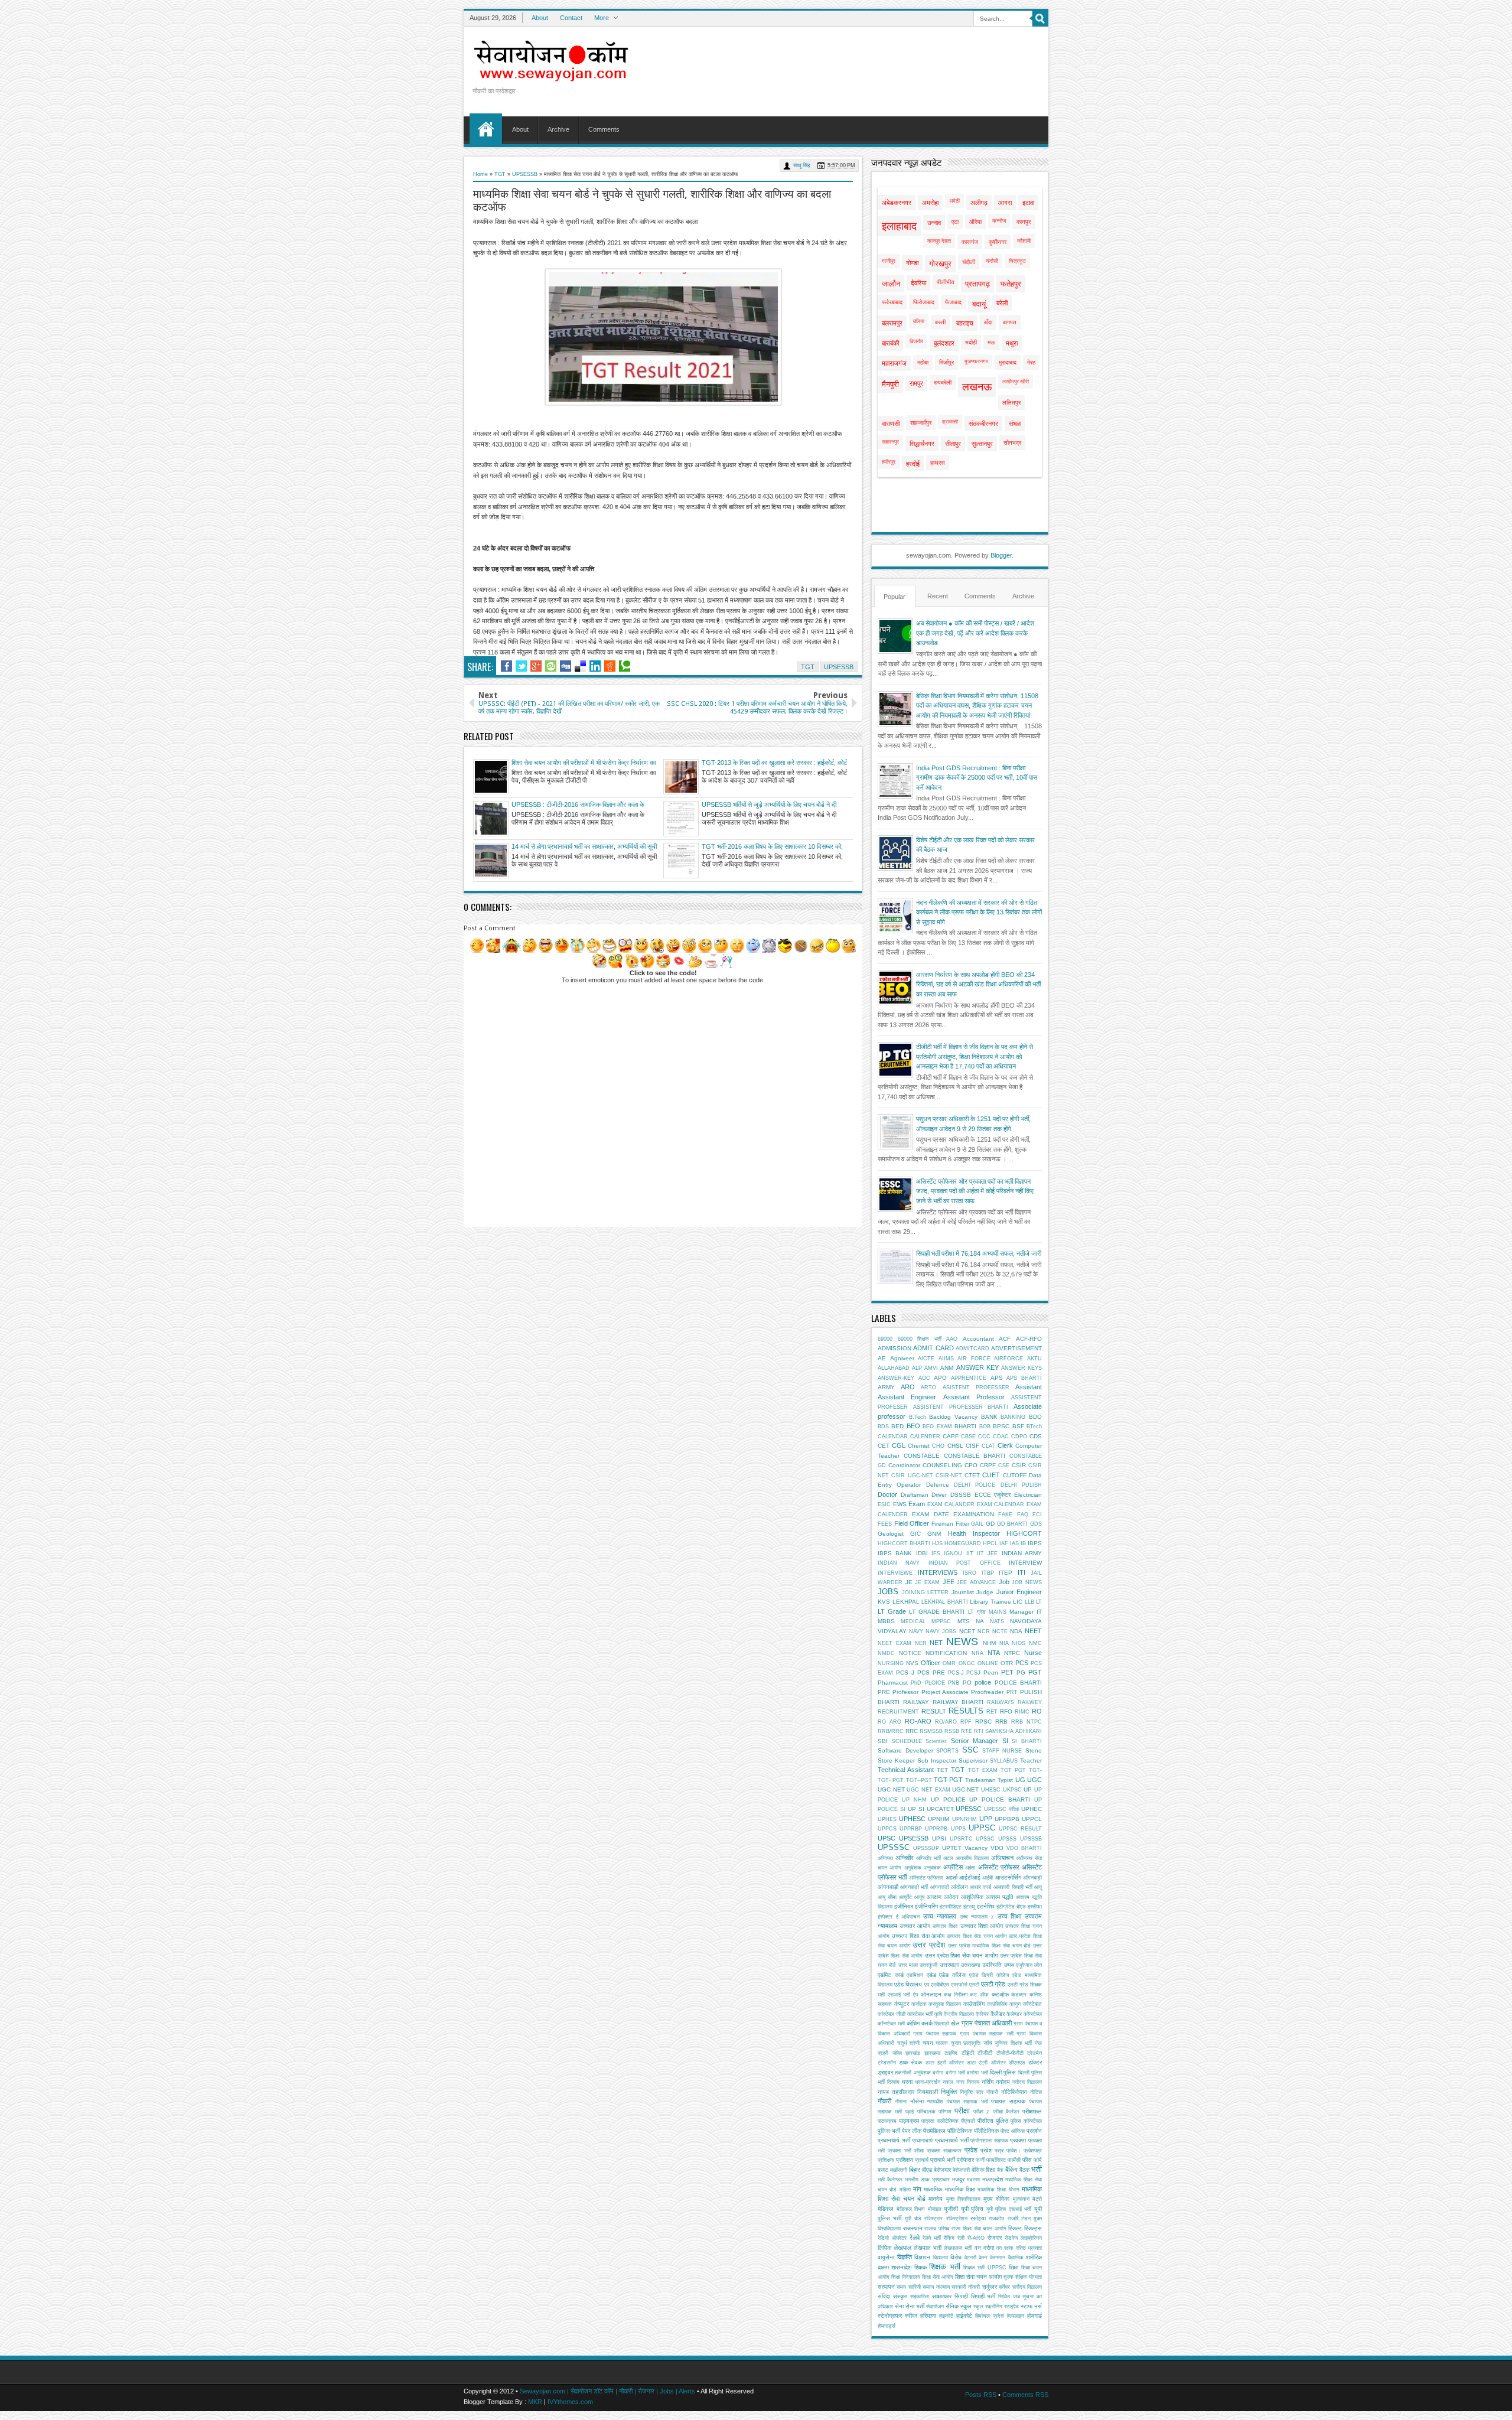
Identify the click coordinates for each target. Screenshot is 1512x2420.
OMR (949, 1663)
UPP (986, 1819)
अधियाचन (1002, 1858)
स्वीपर (911, 2316)
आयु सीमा (887, 1897)
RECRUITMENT (898, 1712)
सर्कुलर (990, 2287)
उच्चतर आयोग (915, 1926)
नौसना (901, 2102)
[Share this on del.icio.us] (580, 666)
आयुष (919, 1897)
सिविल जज (1009, 2297)
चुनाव (956, 2043)
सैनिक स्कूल (959, 2306)
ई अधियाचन (908, 1917)
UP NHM (914, 1800)
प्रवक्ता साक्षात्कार (944, 2151)
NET (936, 1643)
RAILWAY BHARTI (958, 1702)
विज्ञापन (922, 2257)
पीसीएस (985, 2121)
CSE (1004, 1465)
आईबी (988, 1878)
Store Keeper (896, 1761)
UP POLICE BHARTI (1000, 1799)
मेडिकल (886, 2209)
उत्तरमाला (949, 1965)
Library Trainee (990, 1602)
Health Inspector (974, 1533)
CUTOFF (1015, 1475)
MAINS (998, 1612)
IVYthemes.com (570, 2402)
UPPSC (982, 1828)
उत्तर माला (908, 1965)
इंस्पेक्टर (885, 1917)
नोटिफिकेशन (1014, 2092)
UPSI (939, 1838)
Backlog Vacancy (953, 1417)
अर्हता (970, 1868)
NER (921, 1643)
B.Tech (918, 1417)
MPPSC (941, 1621)
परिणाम (945, 2112)
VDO (997, 1848)
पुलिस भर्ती (889, 2131)
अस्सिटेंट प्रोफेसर (926, 1878)
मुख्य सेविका (996, 2199)
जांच (988, 2043)
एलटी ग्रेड (993, 1984)
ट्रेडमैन (1034, 2053)
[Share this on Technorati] (625, 666)
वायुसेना (886, 2257)
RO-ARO (918, 1721)
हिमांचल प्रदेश (990, 2316)
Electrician (1028, 1495)
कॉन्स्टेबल (1033, 2014)
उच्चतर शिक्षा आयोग (982, 1926)
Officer (931, 1663)
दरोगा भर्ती (955, 2073)
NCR (984, 1631)
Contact (571, 18)
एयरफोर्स (959, 1985)
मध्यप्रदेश (993, 2179)
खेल (955, 2023)
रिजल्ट (1015, 2228)
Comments (604, 129)
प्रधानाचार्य (922, 2141)
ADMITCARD (972, 1349)
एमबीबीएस (940, 1985)
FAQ (1023, 1514)
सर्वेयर (1004, 2287)
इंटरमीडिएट (951, 1907)
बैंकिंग (1011, 2170)
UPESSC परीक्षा (1001, 1809)
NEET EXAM (895, 1643)
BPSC (1001, 1426)
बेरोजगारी (961, 2170)
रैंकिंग (949, 2238)
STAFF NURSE (1002, 1751)
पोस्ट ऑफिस (1013, 2131)
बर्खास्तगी (899, 2170)
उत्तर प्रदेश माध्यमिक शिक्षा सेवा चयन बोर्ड (990, 1946)
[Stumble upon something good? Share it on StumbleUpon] (551, 666)
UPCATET (940, 1809)
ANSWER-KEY (896, 1378)
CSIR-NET (949, 1476)
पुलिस (1002, 2121)
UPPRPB (936, 1829)
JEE (949, 1582)
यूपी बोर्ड (913, 2219)
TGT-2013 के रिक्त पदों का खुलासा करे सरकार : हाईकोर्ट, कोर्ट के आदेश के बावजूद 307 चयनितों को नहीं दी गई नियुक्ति (774, 763)
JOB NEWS (1027, 1582)
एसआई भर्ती (899, 1995)
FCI (1037, 1514)
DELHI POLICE (975, 1485)
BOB (985, 1426)
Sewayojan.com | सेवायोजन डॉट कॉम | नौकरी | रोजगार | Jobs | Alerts (607, 2391)
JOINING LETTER (926, 1592)
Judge (985, 1592)
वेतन (983, 2258)
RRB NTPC (1027, 1722)
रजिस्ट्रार (933, 2219)
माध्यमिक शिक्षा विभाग (998, 2190)
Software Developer (905, 1750)
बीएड (927, 2170)
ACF (1005, 1339)
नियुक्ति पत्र (972, 2092)
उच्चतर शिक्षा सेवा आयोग (918, 1936)
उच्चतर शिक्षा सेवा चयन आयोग (977, 1936)
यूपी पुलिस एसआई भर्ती (1009, 2209)
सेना (899, 2306)
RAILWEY (1030, 1702)
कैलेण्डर (1014, 2014)
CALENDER (925, 1437)
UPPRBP (911, 1829)
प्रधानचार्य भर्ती (894, 2140)
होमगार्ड (1034, 2316)
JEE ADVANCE (976, 1582)
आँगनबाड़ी (1032, 1878)
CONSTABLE (922, 1456)
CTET (972, 1475)
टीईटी (968, 2053)
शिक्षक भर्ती (944, 2267)
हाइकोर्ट (946, 2316)
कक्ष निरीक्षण (956, 1995)
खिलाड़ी (942, 2024)
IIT (970, 1553)
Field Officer (912, 1523)
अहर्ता (951, 1877)
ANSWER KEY (977, 1367)
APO (940, 1378)
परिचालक (926, 2112)
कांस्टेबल (1032, 2004)
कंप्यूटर (902, 2004)
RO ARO (889, 1722)
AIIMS (946, 1359)
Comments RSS (1025, 2395)
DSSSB (961, 1495)
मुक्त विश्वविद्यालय (963, 2199)
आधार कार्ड (981, 1887)
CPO (971, 1465)
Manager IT (1026, 1612)
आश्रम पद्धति (1000, 1897)
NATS (997, 1621)
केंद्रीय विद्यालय (959, 2014)
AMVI (931, 1368)
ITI (1021, 1572)
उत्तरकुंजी (928, 1965)
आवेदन (951, 1897)
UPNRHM (964, 1819)
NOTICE (910, 1653)
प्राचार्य (922, 2160)
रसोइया (978, 2218)
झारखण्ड (933, 2053)
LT (1039, 1602)
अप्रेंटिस (953, 1867)
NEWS (962, 1641)
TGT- (1035, 1770)
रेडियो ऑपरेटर (892, 2238)
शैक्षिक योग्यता (1029, 2277)
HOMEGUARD (963, 1543)
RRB (1001, 1722)
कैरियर (982, 2014)
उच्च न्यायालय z (977, 1917)
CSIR (1019, 1465)
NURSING (891, 1663)
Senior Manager (975, 1741)
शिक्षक (920, 2267)
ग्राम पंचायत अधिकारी (987, 2023)
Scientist (936, 1741)
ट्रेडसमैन (887, 2063)
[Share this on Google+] (536, 666)
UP (1028, 1789)
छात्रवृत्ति (972, 2043)
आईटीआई (970, 1877)
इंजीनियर (904, 1906)
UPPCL (1032, 1819)
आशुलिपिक (972, 1897)
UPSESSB (525, 174)
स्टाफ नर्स (1031, 2306)
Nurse (1033, 1653)
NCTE (1000, 1631)
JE (909, 1582)
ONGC (967, 1663)
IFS (936, 1553)
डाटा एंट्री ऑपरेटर (986, 2063)
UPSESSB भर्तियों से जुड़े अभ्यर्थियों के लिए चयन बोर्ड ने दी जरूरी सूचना (769, 805)
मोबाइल (935, 2209)
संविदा (884, 2296)
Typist (1005, 1780)
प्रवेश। (1014, 2151)
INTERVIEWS (938, 1572)
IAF (1004, 1543)
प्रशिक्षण (905, 2160)
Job (1004, 1582)
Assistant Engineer (907, 1397)
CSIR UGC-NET (912, 1476)
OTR (1007, 1663)
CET (884, 1446)
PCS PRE (931, 1672)
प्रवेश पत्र (992, 2150)
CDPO (1019, 1437)
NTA (994, 1653)
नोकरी (992, 2092)
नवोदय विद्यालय (1027, 2082)
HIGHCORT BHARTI (904, 1543)
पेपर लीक (912, 2131)
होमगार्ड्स (887, 2326)
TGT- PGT (891, 1780)
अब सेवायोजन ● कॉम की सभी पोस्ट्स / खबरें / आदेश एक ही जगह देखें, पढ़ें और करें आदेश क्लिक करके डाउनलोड (975, 633)
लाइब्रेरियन (1031, 2238)
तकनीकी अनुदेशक (913, 2073)
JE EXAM (927, 1582)
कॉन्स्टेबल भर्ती (891, 2024)
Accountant (978, 1339)
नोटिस (1036, 2092)
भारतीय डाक (917, 2180)
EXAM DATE (930, 1514)
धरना (907, 2082)
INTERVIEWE (895, 1573)
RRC (912, 1731)
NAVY (916, 1631)
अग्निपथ (885, 1858)
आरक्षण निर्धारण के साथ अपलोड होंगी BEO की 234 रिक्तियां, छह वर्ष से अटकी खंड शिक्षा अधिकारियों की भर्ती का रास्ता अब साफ (978, 984)
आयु (1038, 1887)
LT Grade (892, 1611)
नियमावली (928, 2092)
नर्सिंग (988, 2082)
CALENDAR (893, 1437)
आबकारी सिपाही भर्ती (1013, 1887)
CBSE (968, 1437)
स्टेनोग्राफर (890, 2316)
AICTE (926, 1359)
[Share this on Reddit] (610, 666)
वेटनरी (970, 2258)
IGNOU (953, 1553)
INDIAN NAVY (899, 1563)
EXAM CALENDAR (1001, 1504)
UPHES (887, 1819)
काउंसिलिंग (997, 2004)
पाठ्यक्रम (909, 2121)
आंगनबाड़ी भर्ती (914, 1887)
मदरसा (973, 2180)
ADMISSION (895, 1348)
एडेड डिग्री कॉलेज (989, 1975)
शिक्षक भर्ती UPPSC (985, 2268)
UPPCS (887, 1829)
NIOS (1019, 1643)
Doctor (887, 1494)
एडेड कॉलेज (952, 1975)
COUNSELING (942, 1465)
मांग (917, 2189)
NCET (967, 1631)
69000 (885, 1339)
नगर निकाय (968, 2082)
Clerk (1005, 1445)
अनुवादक (932, 1868)
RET (992, 1712)
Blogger (1001, 555)
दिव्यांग (893, 2082)
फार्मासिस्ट (996, 2160)
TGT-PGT (948, 1780)
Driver (939, 1495)
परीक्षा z (981, 2112)
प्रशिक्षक (886, 2160)
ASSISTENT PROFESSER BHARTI (961, 1407)
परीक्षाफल (1032, 2111)
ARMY (886, 1387)
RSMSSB (931, 1731)
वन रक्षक (1005, 2248)
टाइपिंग (951, 2053)
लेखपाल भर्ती (928, 2248)
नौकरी (884, 2101)
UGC (1034, 1780)
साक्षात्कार (942, 2296)
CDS (1036, 1436)
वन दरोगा (984, 2248)
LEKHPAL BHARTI (945, 1602)
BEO (913, 1426)
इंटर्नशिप (986, 1906)
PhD (916, 1683)
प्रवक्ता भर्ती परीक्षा (906, 2151)
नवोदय (1003, 2082)
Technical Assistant (906, 1770)
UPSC (887, 1838)
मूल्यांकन (1021, 2199)
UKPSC (1012, 1790)
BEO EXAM (937, 1426)
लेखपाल (902, 2248)
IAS (1014, 1543)
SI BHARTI (1027, 1741)
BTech (1034, 1426)
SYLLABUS (1004, 1761)
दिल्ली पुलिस (1003, 2072)
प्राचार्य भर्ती (943, 2160)
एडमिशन (915, 1975)
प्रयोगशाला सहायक (989, 2141)
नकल (948, 2082)
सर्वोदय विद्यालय (1027, 2287)
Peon (991, 1672)
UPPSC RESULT (1020, 1829)
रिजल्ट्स (1033, 2228)
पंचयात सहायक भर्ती (967, 2102)
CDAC (1001, 1437)
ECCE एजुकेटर (993, 1495)
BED (897, 1426)
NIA (1004, 1643)
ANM (947, 1368)
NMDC (886, 1653)
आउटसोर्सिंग (1008, 1877)
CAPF (951, 1436)
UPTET (952, 1848)
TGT (500, 174)
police (983, 1682)
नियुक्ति (949, 2092)
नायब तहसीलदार (896, 2092)
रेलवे (915, 2237)
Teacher (1031, 1761)
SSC (970, 1750)
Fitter (962, 1524)
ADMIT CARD (933, 1348)
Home (486, 129)
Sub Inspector (937, 1761)
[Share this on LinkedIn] (595, 666)
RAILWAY (916, 1702)
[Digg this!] (566, 666)
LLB (1029, 1602)
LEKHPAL (906, 1602)
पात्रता (928, 2121)
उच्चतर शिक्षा (945, 1926)
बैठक (1024, 2170)
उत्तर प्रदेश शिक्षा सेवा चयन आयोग (962, 1955)
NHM (989, 1643)
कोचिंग (913, 2023)
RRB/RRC (891, 1731)
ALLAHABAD (894, 1368)
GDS (1036, 1524)
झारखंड (913, 2053)
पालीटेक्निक (948, 2121)
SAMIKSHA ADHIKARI (1014, 1731)
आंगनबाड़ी (888, 1887)
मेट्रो (1037, 2199)
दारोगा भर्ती (977, 2073)
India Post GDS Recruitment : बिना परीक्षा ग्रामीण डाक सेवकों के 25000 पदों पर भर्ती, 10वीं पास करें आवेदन (977, 778)
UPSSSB (1031, 1839)
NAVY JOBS (941, 1631)
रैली (961, 2238)
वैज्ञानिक (1016, 2258)
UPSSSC (894, 1847)
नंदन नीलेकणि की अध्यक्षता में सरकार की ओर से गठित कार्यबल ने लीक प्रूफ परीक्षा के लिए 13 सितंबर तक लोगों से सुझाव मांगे (979, 912)
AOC (924, 1378)
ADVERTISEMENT (1016, 1348)
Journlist (963, 1592)
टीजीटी (985, 2053)
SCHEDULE (907, 1741)
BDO (1035, 1417)
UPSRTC (961, 1839)
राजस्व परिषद (937, 2229)
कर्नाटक (919, 2004)
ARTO (928, 1387)
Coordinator (904, 1465)
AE (882, 1358)
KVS (884, 1602)
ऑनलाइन (931, 1994)
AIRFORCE (1008, 1359)
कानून (1015, 2004)
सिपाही (961, 2296)
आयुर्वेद (905, 1897)
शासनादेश (901, 2267)
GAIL (977, 1524)
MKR (535, 2402)
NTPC (1012, 1653)
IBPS (1035, 1543)
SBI (883, 1741)
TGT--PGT (919, 1780)
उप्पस (1009, 1965)
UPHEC (1032, 1809)
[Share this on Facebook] (506, 666)
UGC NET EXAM (928, 1790)
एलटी (974, 1985)
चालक (942, 2043)
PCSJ (973, 1673)
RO (1037, 1711)
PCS (1022, 1663)
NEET (1033, 1631)
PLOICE (935, 1683)
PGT (1035, 1672)
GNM (934, 1534)
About (540, 18)
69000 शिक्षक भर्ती (920, 1339)
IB (1023, 1543)
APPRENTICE (969, 1378)
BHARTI (965, 1426)
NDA (1016, 1631)
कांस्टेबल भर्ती (920, 2014)
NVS (912, 1663)
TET (942, 1770)
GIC (915, 1534)
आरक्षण (934, 1897)
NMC (1035, 1643)
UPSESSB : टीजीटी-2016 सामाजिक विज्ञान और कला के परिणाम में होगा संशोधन (578, 805)
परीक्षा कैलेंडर (1006, 2112)
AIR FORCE (974, 1359)
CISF (972, 1446)
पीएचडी (968, 2121)
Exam (917, 1504)
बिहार (915, 2170)
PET (1007, 1672)
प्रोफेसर (965, 2160)
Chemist (919, 1446)
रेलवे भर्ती (932, 2238)
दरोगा (938, 2073)
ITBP (988, 1573)
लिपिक (884, 2248)
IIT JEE (987, 1553)
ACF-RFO (1029, 1339)
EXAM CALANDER (951, 1504)
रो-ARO (976, 2238)
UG (1020, 1780)
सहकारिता (920, 2297)
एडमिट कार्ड (891, 1975)
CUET (991, 1475)
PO (967, 1683)
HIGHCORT (1024, 1533)
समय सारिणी (908, 2287)
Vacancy (976, 1848)
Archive (558, 129)
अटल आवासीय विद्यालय (966, 1858)
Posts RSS (981, 2395)
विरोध (956, 2257)
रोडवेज (1011, 2238)
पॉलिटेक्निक (960, 2131)
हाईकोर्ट (964, 2316)
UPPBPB (1007, 1819)
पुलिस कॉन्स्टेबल (1026, 2121)
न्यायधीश (935, 2102)
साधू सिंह (801, 165)
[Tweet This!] (521, 666)
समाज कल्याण (936, 2287)
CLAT (988, 1446)
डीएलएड (1017, 2063)
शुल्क (1008, 2277)
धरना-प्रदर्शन (928, 2082)
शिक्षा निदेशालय (906, 2277)
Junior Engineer (1019, 1592)
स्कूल (978, 2307)
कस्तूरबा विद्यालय (945, 2004)
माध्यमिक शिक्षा (960, 2189)
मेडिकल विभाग (911, 2209)
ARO (908, 1387)
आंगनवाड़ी (940, 1887)
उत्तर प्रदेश (929, 1945)
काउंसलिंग (974, 2004)
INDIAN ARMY (1022, 1553)
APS (997, 1378)
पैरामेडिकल (934, 2131)
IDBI (922, 1553)
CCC (984, 1437)
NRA (977, 1653)
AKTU (1034, 1359)
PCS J (905, 1672)
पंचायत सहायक (1008, 2101)
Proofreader (987, 1692)
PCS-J (956, 1673)
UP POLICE (948, 1799)
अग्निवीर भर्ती (928, 1858)
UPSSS (1007, 1839)
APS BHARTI (1024, 1378)
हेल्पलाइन (1016, 2316)
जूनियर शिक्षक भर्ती (1013, 2043)
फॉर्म (1038, 2160)
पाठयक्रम (887, 2121)
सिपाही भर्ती (983, 2296)
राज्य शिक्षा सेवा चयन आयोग (979, 2229)
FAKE (1005, 1514)
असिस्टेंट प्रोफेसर (999, 1867)
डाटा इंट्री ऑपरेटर (945, 2063)
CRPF (988, 1465)
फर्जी (980, 2160)
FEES (885, 1524)
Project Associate (945, 1692)
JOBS (888, 1592)
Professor (905, 1692)
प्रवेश (971, 2150)
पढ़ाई (909, 2112)
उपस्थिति (992, 1965)
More (602, 18)
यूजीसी (951, 2209)
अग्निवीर (905, 1858)
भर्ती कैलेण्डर (890, 2180)
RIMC (1022, 1712)
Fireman (942, 1524)
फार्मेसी (1014, 2160)
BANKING (1013, 1417)
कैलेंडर (998, 2014)
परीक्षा (962, 2111)
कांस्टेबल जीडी (892, 2014)
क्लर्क (927, 2023)
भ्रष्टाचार (941, 2180)
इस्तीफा (1035, 1907)
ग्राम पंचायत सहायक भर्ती (987, 2034)
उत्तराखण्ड (971, 1965)
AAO (952, 1339)
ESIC (884, 1504)
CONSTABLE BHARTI (975, 1456)
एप (927, 1985)
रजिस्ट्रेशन (957, 2219)
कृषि (938, 2014)
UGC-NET (965, 1789)
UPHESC (912, 1819)
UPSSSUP (926, 1848)
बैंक (1000, 2170)
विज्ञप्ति (905, 2257)
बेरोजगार (942, 2170)
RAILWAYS (1001, 1702)
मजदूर (958, 2179)
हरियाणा (928, 2316)
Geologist (891, 1534)
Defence (938, 1485)
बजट (883, 2170)
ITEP (1006, 1573)
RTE (967, 1731)
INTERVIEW (1025, 1563)
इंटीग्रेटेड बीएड (1011, 1907)
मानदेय (936, 2199)
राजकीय (996, 2219)
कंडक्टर (1019, 1995)
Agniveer (902, 1358)
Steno (1034, 1750)
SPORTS (947, 1751)
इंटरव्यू (969, 1907)
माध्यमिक (933, 2189)
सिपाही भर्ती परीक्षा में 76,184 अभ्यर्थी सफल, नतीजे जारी (979, 1253)
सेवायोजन (935, 2307)
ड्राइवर (885, 2072)
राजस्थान (913, 2228)
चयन (928, 2043)
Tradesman (980, 1780)
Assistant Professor (974, 1397)
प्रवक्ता (1018, 2140)
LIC (1018, 1602)
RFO (1006, 1711)
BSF (1018, 1426)
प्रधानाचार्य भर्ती (952, 2140)
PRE (884, 1692)
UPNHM (939, 1819)
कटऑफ (1000, 1994)
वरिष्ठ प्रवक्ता (1029, 2248)
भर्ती (1037, 2169)
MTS (964, 1621)
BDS (883, 1426)
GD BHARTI (1013, 1524)
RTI (979, 1731)
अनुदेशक (913, 1868)
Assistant (1029, 1387)
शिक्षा (1014, 2267)
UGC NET (891, 1789)
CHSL (955, 1446)
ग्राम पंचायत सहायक (935, 2034)
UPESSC (969, 1809)
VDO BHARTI (1024, 1848)
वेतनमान (998, 2258)
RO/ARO (946, 1722)
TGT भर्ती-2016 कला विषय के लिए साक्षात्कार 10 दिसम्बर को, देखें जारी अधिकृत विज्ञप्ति (772, 847)
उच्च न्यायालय (940, 1916)
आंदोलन (959, 1887)
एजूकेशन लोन (1029, 1965)
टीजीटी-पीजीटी (1010, 2053)
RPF (966, 1722)
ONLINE (988, 1663)
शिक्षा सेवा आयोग (938, 2277)
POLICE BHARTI (1018, 1683)
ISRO (970, 1573)
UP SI (916, 1809)
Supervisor (973, 1761)
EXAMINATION (974, 1514)
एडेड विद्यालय (908, 1984)
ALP (917, 1368)
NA (980, 1621)
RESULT (934, 1711)
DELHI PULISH (1021, 1485)
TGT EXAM (983, 1770)
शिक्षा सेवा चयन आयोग (978, 2277)
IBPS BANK (895, 1553)
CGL (899, 1445)
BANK (989, 1417)
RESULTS (966, 1711)
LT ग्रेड (977, 1612)
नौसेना (917, 2101)
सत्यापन (886, 2287)
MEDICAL (913, 1621)
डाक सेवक (910, 2062)
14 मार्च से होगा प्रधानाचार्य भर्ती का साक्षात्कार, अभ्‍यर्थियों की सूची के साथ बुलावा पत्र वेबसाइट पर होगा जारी (584, 847)
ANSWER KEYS (1021, 1368)
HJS (937, 1543)
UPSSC (985, 1839)
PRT (1012, 1692)
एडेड (931, 1975)
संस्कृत (900, 2296)
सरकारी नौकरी (966, 2287)
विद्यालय (941, 2258)
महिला (905, 2190)
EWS (900, 1504)
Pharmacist (893, 1683)
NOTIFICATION (946, 1653)
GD (990, 1524)
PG (1021, 1672)
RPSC (983, 1722)
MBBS (886, 1621)
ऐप (915, 1995)
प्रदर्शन (1034, 2131)
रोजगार (995, 2238)
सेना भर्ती (915, 2306)
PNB (954, 1683)
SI (1005, 1741)
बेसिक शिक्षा (983, 2170)
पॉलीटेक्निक (986, 2131)
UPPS (958, 1829)
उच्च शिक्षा (1010, 1916)
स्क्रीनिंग (994, 2307)
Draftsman (915, 1495)
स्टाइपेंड (1011, 2307)
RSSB (952, 1731)
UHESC (991, 1790)
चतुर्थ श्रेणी (909, 2043)
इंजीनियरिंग (926, 1906)
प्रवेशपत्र (1033, 2151)
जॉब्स (897, 2053)
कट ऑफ (979, 1995)
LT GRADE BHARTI (937, 1612)
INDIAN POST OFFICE (964, 1563)
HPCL (990, 1543)
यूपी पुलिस (972, 2209)
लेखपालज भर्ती (958, 2248)
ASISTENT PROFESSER (976, 1387)
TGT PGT (1013, 1770)
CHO (938, 1446)
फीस (1027, 2160)
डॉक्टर (1035, 2062)
